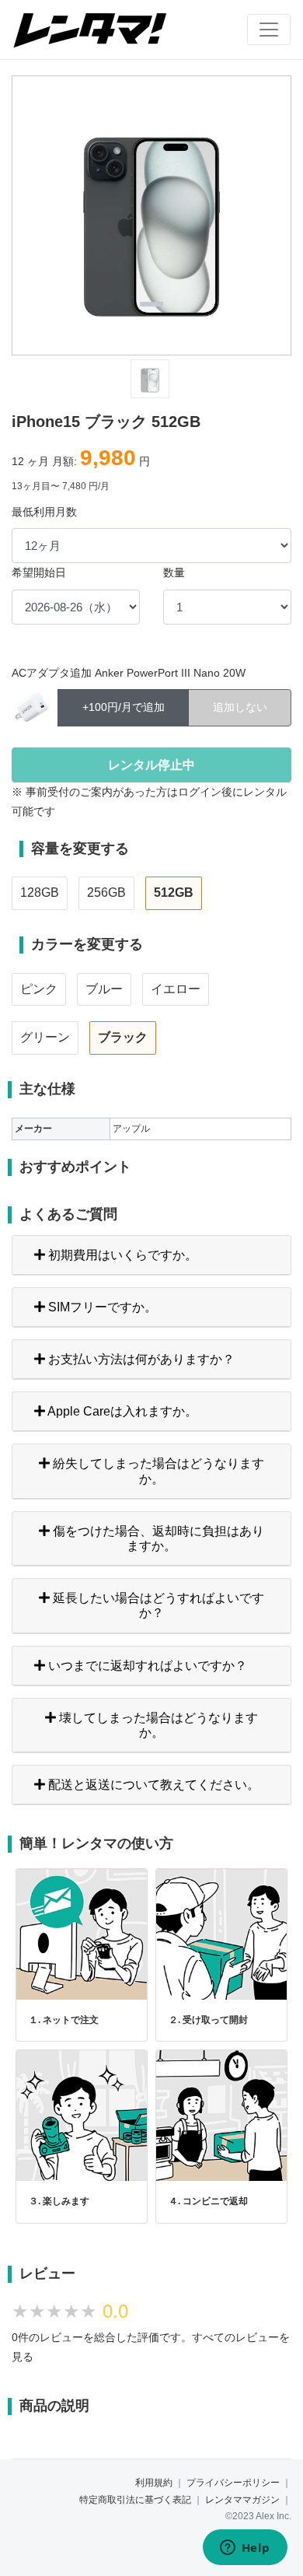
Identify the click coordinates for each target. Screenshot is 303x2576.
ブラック (123, 1037)
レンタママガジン (242, 2500)
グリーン (45, 1037)
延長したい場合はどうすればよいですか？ (157, 1605)
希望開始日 (39, 572)
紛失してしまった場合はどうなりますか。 (157, 1471)
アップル (131, 1129)
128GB (40, 892)
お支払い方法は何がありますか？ (140, 1359)
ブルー (104, 989)
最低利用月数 (44, 512)
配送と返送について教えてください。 (152, 1785)
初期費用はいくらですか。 (121, 1255)
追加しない (240, 707)
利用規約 (154, 2483)
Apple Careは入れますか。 (121, 1411)
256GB (106, 892)
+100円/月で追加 (124, 707)
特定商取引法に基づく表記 (135, 2500)
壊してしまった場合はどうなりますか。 (157, 1725)
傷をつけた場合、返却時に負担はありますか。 (157, 1538)
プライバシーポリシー (233, 2483)
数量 (174, 572)
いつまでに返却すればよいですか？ (146, 1666)
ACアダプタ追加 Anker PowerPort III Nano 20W (129, 673)
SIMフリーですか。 (101, 1307)
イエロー (176, 989)
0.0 (115, 2311)
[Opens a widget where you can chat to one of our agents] (245, 2549)
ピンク (39, 989)
